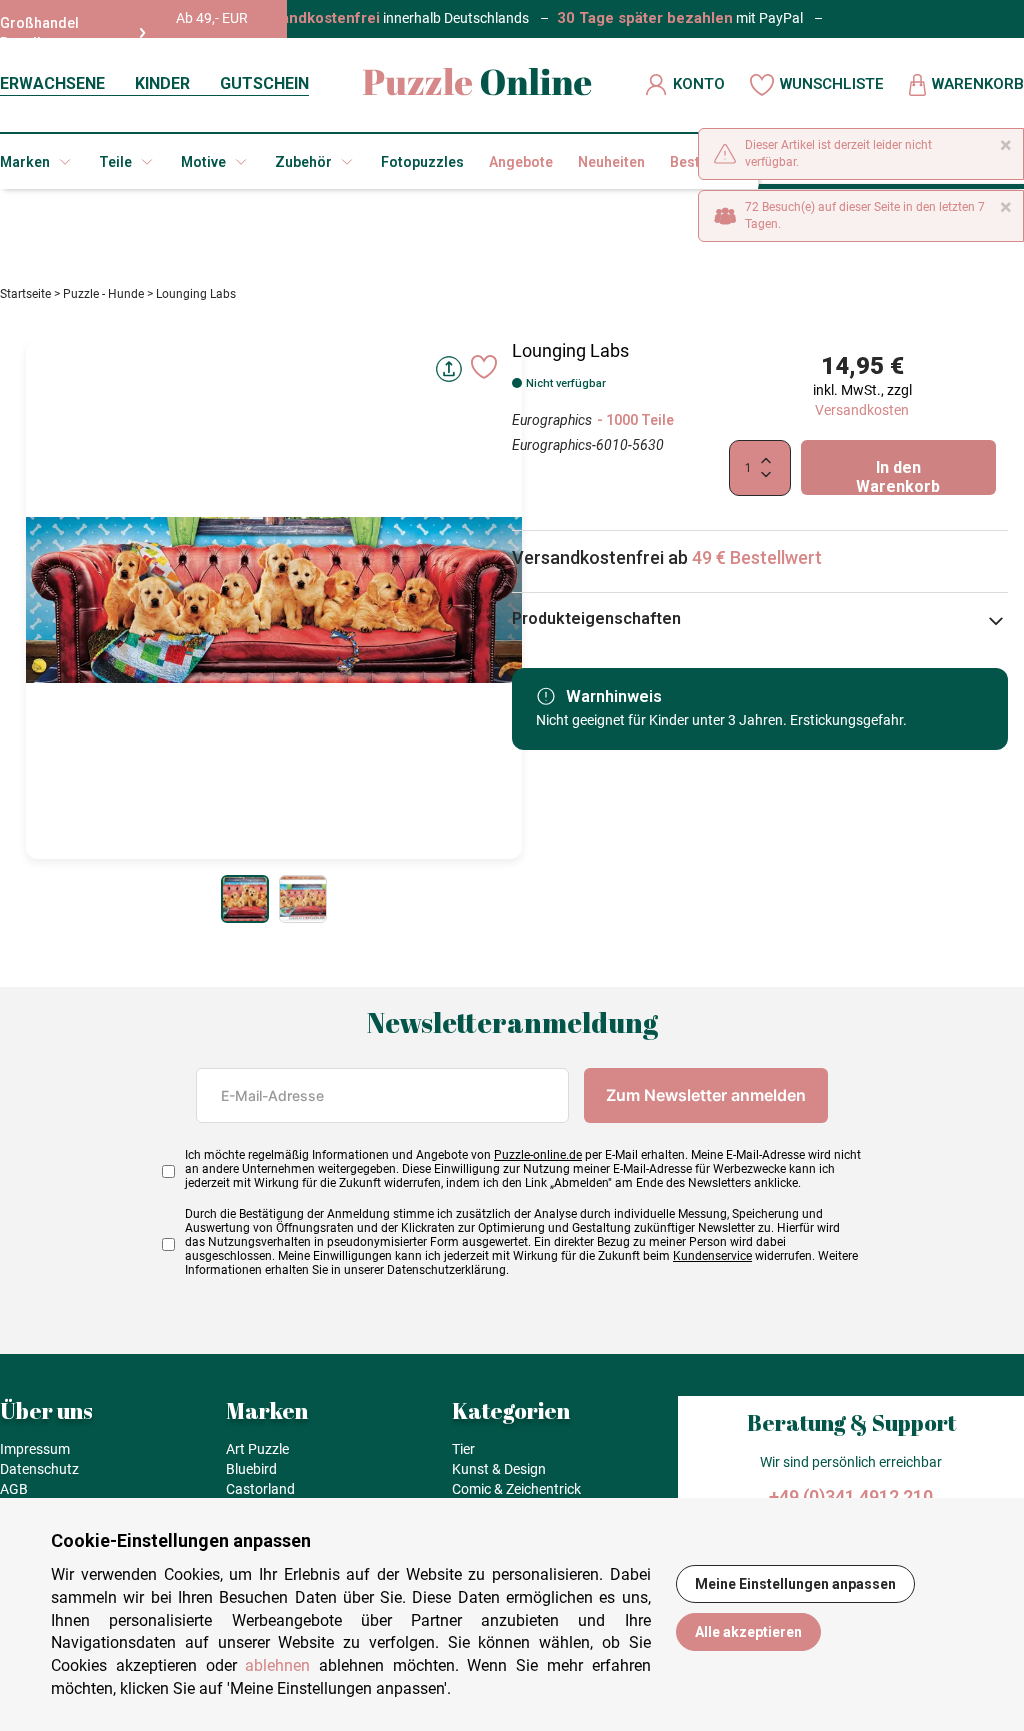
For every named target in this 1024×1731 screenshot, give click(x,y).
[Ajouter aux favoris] (484, 367)
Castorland (260, 1489)
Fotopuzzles (422, 162)
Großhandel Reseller (39, 33)
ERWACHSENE (52, 83)
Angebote (521, 162)
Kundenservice (712, 1256)
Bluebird (251, 1469)
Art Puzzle (257, 1449)
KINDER (162, 83)
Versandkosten (862, 410)
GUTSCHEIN (264, 83)
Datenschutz (39, 1469)
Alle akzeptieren (748, 1632)
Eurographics (552, 420)
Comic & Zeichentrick (516, 1489)
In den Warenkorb (898, 476)
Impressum (35, 1449)
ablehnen (277, 1665)
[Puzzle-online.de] (477, 84)
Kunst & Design (499, 1469)
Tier (463, 1449)
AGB (14, 1489)
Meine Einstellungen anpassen (795, 1584)
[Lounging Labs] (245, 899)
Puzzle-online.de (538, 1155)
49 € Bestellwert (757, 557)
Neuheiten (611, 162)
